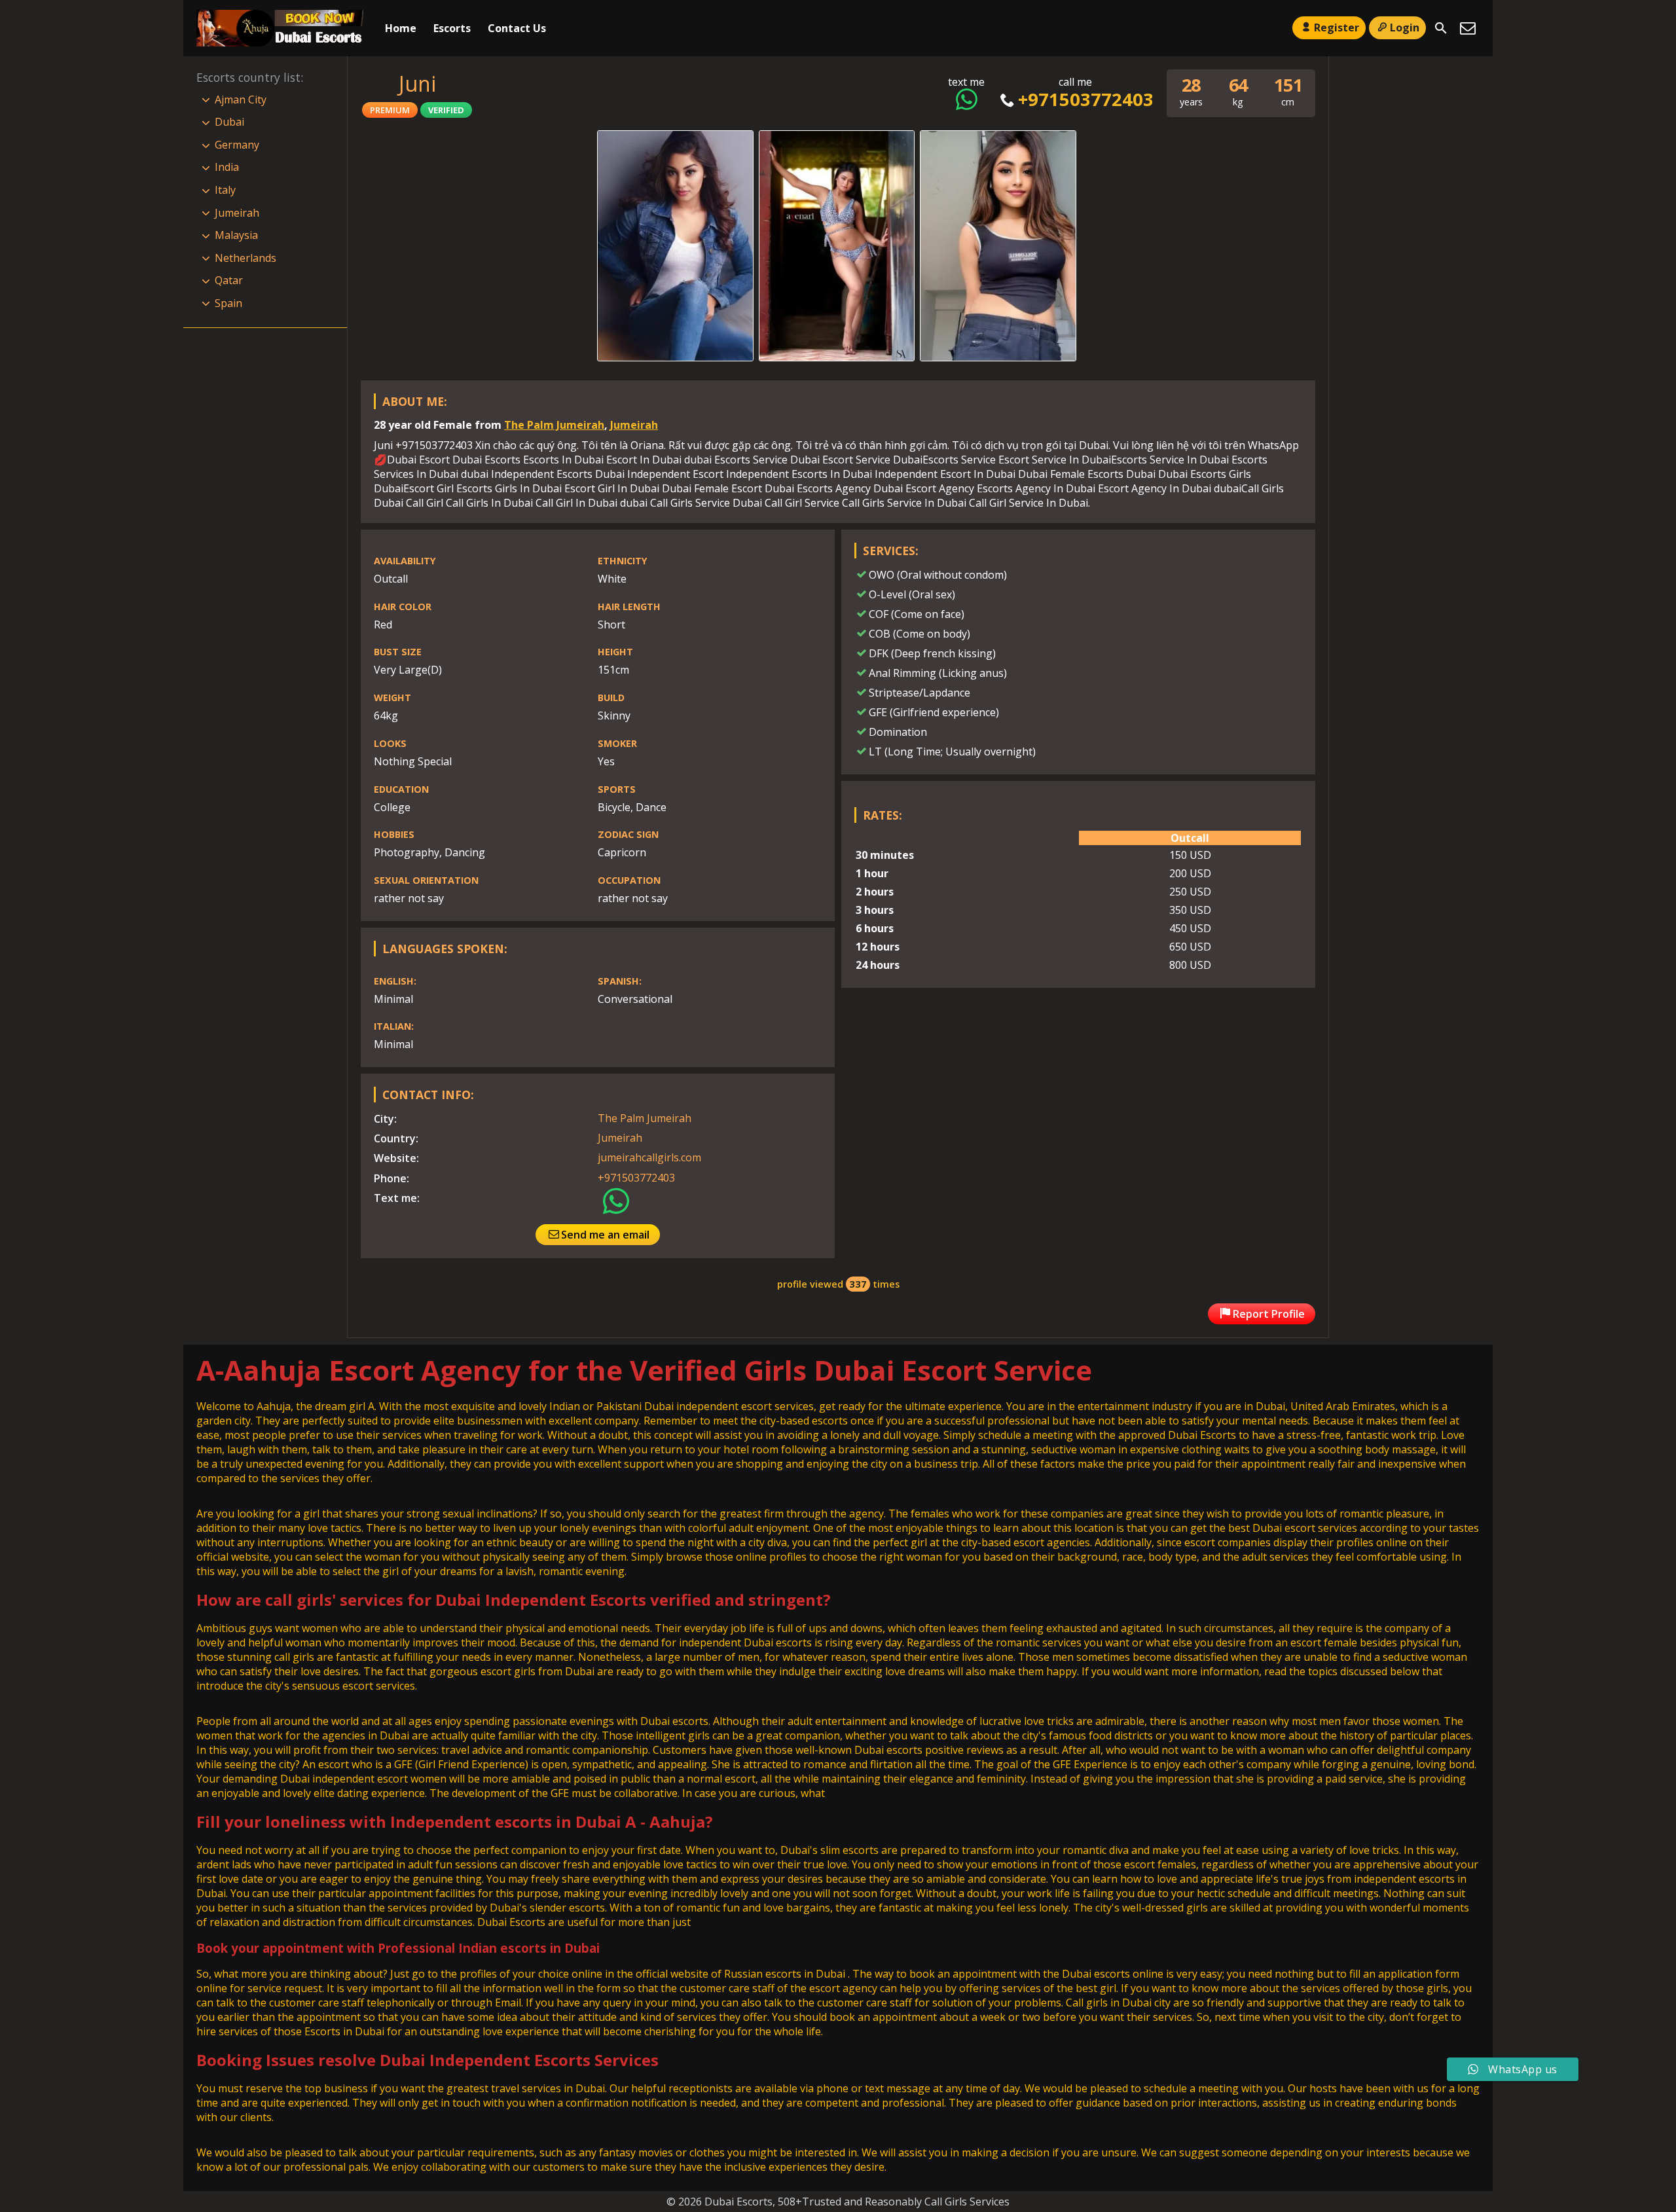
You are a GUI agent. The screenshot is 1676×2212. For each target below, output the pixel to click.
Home (401, 28)
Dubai (229, 122)
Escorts (452, 28)
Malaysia (236, 235)
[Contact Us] (1468, 28)
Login (1405, 27)
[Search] (1441, 28)
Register (1337, 27)
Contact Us (517, 28)
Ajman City (241, 100)
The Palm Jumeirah (554, 425)
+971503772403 (1085, 99)
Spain (228, 303)
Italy (225, 190)
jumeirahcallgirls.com (649, 1157)
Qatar (229, 280)
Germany (237, 145)
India (227, 167)
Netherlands (246, 258)
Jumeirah (634, 425)
